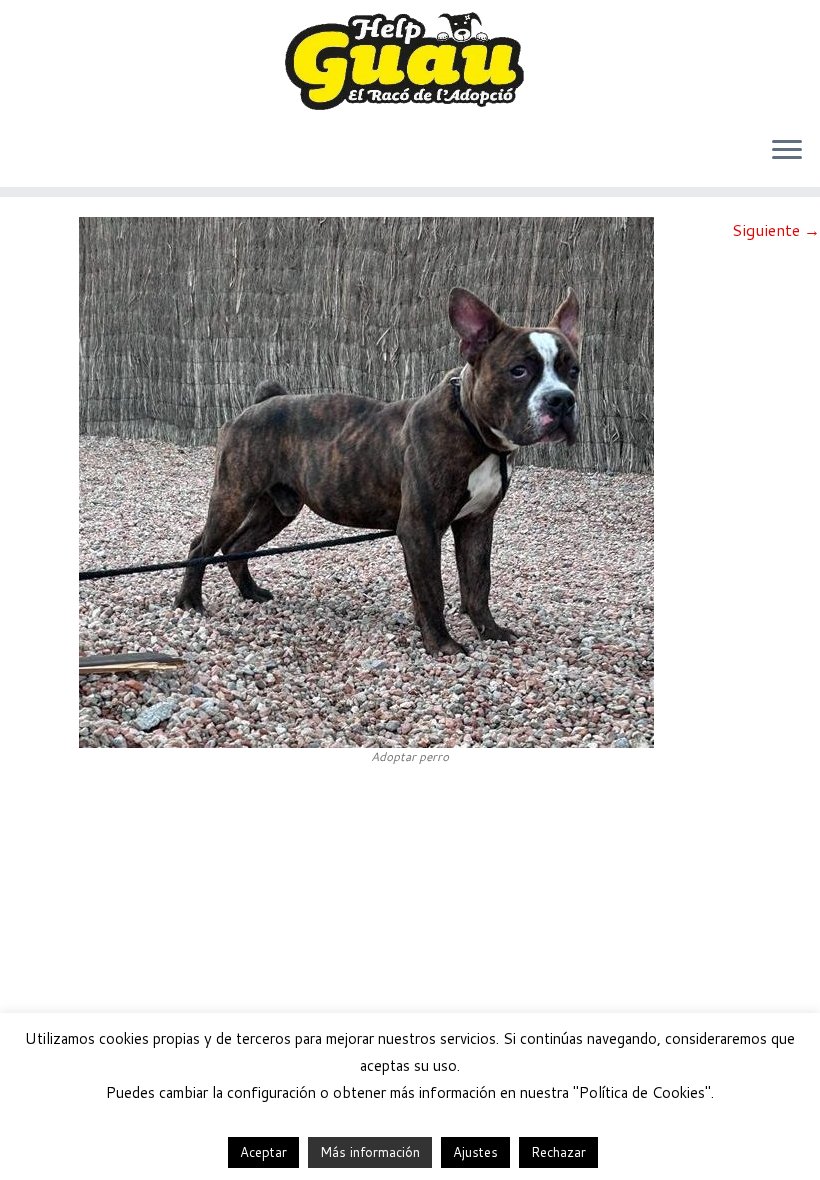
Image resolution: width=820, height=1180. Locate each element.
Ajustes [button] (475, 1152)
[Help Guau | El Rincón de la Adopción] (410, 60)
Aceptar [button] (263, 1152)
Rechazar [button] (558, 1152)
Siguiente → (776, 229)
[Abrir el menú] (787, 151)
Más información (370, 1152)
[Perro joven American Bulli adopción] (366, 480)
